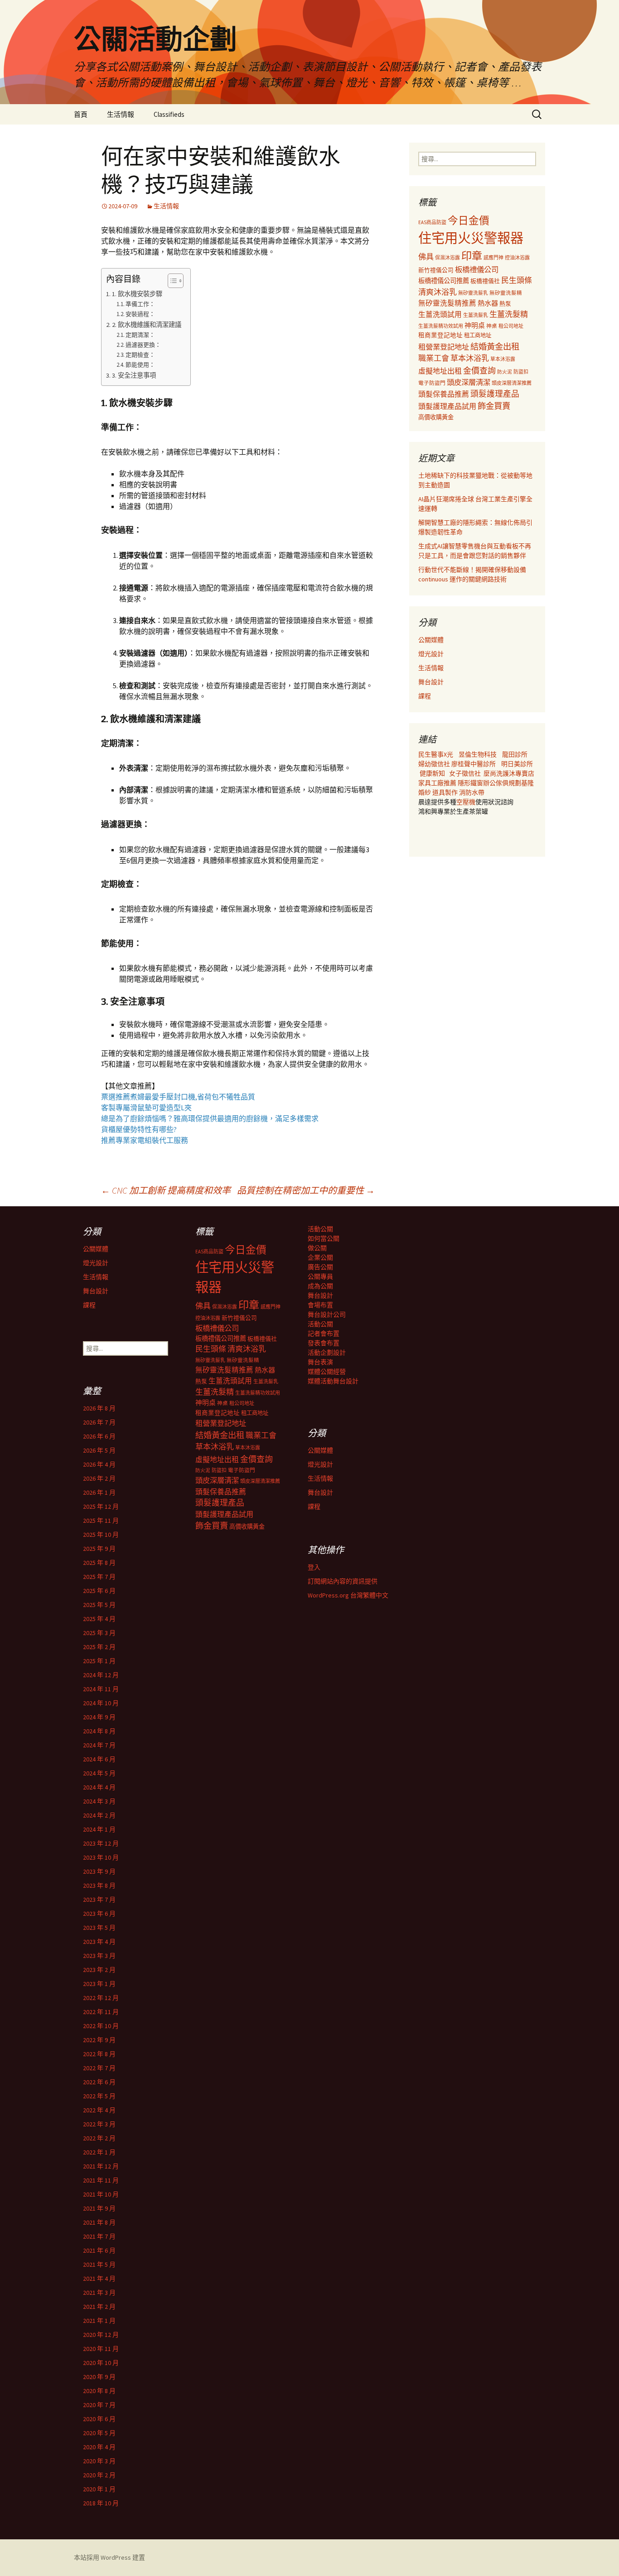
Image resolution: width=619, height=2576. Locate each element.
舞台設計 (431, 682)
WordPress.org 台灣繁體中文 (348, 1595)
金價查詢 (479, 371)
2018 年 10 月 (101, 2503)
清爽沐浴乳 (438, 292)
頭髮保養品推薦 (444, 394)
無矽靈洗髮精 (506, 293)
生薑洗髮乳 (476, 315)
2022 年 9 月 (99, 2040)
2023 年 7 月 (99, 1900)
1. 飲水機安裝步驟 (137, 294)
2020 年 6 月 (99, 2419)
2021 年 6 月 (99, 2250)
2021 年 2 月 (99, 2307)
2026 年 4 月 (99, 1464)
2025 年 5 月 (99, 1605)
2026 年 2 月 (99, 1478)
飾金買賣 (494, 406)
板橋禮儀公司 (477, 269)
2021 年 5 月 (99, 2264)
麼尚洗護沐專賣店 (509, 773)
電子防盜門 (432, 383)
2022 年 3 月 (99, 2124)
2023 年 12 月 (101, 1843)
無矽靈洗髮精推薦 (447, 303)
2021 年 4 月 (99, 2279)
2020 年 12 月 (101, 2335)
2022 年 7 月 (99, 2068)
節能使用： (140, 365)
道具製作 (446, 792)
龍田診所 (515, 754)
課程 (425, 696)
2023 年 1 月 (99, 1984)
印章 (472, 256)
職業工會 (434, 358)
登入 (314, 1567)
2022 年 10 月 (101, 2026)
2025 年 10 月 (101, 1535)
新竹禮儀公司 (436, 270)
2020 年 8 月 (99, 2391)
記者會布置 (324, 1334)
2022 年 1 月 (99, 2152)
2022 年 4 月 (99, 2110)
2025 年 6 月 (99, 1591)
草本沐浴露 (503, 359)
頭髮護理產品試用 (447, 406)
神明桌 (475, 325)
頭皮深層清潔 (469, 382)
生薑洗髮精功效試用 (441, 326)
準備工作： (140, 304)
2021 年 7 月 (99, 2236)
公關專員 (320, 1276)
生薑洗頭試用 (440, 314)
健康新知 (432, 773)
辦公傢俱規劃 (502, 783)
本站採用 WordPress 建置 (109, 2557)
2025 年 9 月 (99, 1549)
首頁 (81, 114)
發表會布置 (324, 1343)
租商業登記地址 (440, 335)
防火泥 (505, 372)
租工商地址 (478, 335)
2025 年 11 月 (101, 1521)
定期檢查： (140, 355)
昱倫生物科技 (478, 754)
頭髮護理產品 (495, 394)
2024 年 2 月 (99, 1815)
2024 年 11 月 (101, 1689)
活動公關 (320, 1229)
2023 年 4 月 (99, 1942)
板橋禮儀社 (485, 281)
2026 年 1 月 (99, 1492)
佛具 (426, 257)
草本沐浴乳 (470, 358)
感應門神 (493, 258)
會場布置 (320, 1305)
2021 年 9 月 (99, 2208)
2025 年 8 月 (99, 1563)
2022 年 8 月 (99, 2054)
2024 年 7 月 (99, 1745)
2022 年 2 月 (99, 2138)
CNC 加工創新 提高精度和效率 (166, 1190)
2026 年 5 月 (99, 1450)
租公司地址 (511, 326)
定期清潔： (140, 335)
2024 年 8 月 (99, 1731)
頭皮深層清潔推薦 (512, 383)
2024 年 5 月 (99, 1773)
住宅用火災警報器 (471, 238)
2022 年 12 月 (101, 1998)
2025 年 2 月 (99, 1647)
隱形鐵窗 (470, 783)
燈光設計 (431, 654)
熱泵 (505, 304)
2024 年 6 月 (99, 1759)
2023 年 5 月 (99, 1928)
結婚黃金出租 (495, 347)
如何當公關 (324, 1238)
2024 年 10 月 (101, 1703)
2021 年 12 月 (101, 2166)
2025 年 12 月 (101, 1506)
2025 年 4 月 (99, 1619)
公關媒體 (431, 640)
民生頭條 (517, 280)
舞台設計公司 (327, 1314)
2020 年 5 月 (99, 2433)
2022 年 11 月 (101, 2012)
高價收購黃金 (436, 417)
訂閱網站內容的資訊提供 (343, 1581)
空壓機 (466, 802)
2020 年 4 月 (99, 2447)
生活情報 (121, 114)
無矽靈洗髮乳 (473, 293)
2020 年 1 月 (99, 2489)
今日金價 (469, 221)
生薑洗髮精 (509, 314)
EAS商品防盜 (432, 222)
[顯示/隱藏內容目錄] (171, 281)
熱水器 (488, 303)
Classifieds (169, 114)
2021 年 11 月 (101, 2180)
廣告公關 (320, 1267)
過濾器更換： (143, 345)
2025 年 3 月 (99, 1633)
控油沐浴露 (517, 258)
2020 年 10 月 (101, 2363)
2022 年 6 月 (99, 2082)
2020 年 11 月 (101, 2349)
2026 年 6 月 (99, 1436)
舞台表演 (320, 1362)
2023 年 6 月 (99, 1914)
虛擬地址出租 (440, 371)
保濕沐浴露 (447, 258)
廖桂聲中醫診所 (474, 764)
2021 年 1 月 (99, 2321)
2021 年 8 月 (99, 2222)
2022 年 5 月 (99, 2096)
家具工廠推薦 (438, 783)
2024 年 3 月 (99, 1801)
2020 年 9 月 (99, 2377)
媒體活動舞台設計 (333, 1381)
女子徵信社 (465, 773)
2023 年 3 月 (99, 1956)
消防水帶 (472, 792)
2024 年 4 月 (99, 1787)
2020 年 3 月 (99, 2461)
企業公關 (320, 1257)
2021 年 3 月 (99, 2293)
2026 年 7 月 (99, 1422)
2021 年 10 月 (101, 2194)
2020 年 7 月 (99, 2405)
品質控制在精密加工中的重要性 (306, 1190)
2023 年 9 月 (99, 1871)
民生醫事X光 (436, 754)
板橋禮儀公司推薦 (444, 281)
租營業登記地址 (444, 347)
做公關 (317, 1248)
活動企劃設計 (327, 1353)
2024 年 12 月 (101, 1675)
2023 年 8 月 (99, 1885)
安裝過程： (140, 314)
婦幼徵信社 (435, 764)
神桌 (492, 326)
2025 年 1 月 (99, 1661)
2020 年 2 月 (99, 2475)
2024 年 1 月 (99, 1829)
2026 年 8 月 (99, 1408)
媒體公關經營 (327, 1372)
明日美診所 (516, 764)
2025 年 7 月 (99, 1577)
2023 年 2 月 (99, 1970)
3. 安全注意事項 (134, 375)
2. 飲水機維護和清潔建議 (147, 325)
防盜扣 (521, 372)
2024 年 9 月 (99, 1717)
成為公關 (320, 1286)
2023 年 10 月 (101, 1857)
